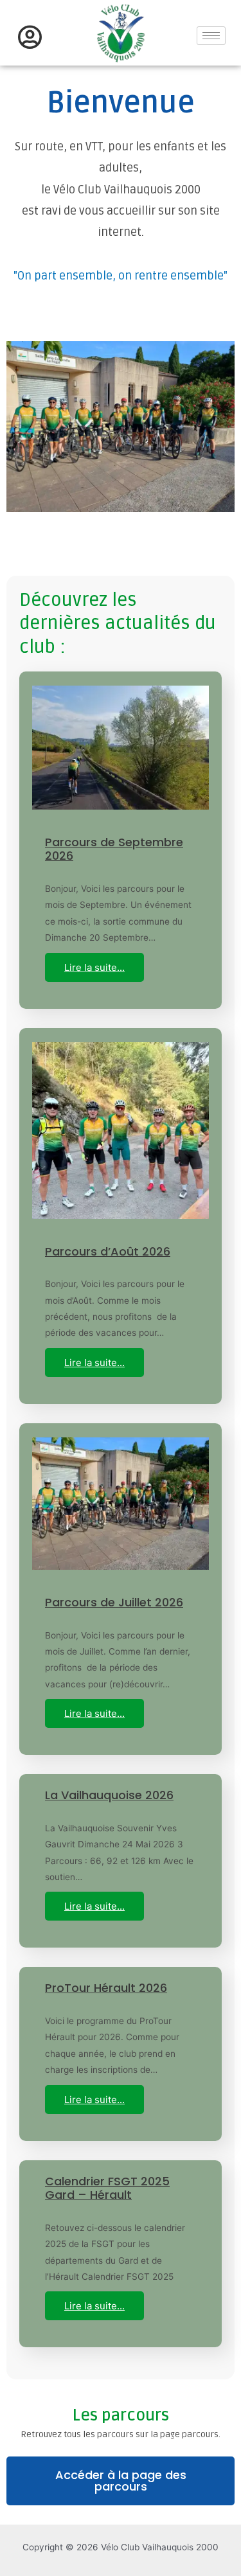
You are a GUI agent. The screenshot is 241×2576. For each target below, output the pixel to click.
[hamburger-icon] (211, 36)
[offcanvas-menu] (30, 38)
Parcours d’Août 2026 (108, 1251)
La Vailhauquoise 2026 (109, 1795)
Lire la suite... (94, 967)
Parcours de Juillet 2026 (114, 1602)
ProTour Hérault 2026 (106, 1988)
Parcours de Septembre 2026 (114, 849)
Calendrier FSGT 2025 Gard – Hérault (107, 2188)
